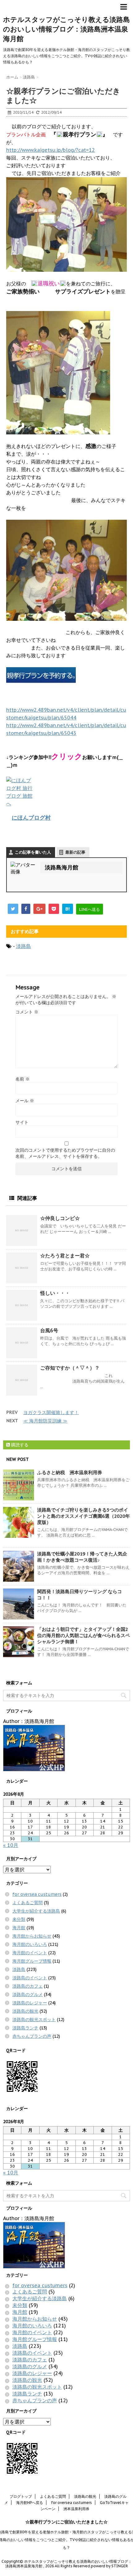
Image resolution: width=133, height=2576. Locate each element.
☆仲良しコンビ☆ (60, 1218)
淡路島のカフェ (28, 1986)
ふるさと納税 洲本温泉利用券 (70, 1472)
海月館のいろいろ (30, 1944)
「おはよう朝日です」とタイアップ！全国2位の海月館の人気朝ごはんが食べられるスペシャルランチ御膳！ (84, 1635)
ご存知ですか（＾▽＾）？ (70, 1368)
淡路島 (24, 946)
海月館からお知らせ (32, 1936)
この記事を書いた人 (33, 852)
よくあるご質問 (28, 1903)
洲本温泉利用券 (76, 2509)
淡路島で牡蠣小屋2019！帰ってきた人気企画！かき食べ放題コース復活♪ (82, 1557)
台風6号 (49, 1330)
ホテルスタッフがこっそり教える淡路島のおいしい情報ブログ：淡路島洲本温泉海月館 (66, 29)
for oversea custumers (37, 1894)
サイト (22, 1122)
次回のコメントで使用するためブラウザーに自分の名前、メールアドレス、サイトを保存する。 (65, 1153)
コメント (27, 1012)
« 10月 (11, 1845)
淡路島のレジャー (30, 2003)
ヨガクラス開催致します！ (51, 1412)
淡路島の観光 (25, 2011)
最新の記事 (75, 852)
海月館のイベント (30, 1953)
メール (25, 1101)
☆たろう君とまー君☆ (65, 1256)
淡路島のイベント (30, 1978)
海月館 (19, 1928)
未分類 (19, 1919)
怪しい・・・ (55, 1293)
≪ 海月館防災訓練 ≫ (45, 1421)
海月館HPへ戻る (30, 2503)
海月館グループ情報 (32, 1961)
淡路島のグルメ (28, 1994)
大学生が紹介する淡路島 (36, 1911)
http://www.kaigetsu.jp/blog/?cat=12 (51, 150)
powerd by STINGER (109, 2566)
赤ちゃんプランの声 (32, 2036)
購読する (19, 1445)
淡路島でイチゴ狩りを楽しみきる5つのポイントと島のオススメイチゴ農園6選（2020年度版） (84, 1516)
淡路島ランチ (25, 2028)
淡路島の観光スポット (34, 2019)
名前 (23, 1079)
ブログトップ (21, 2496)
